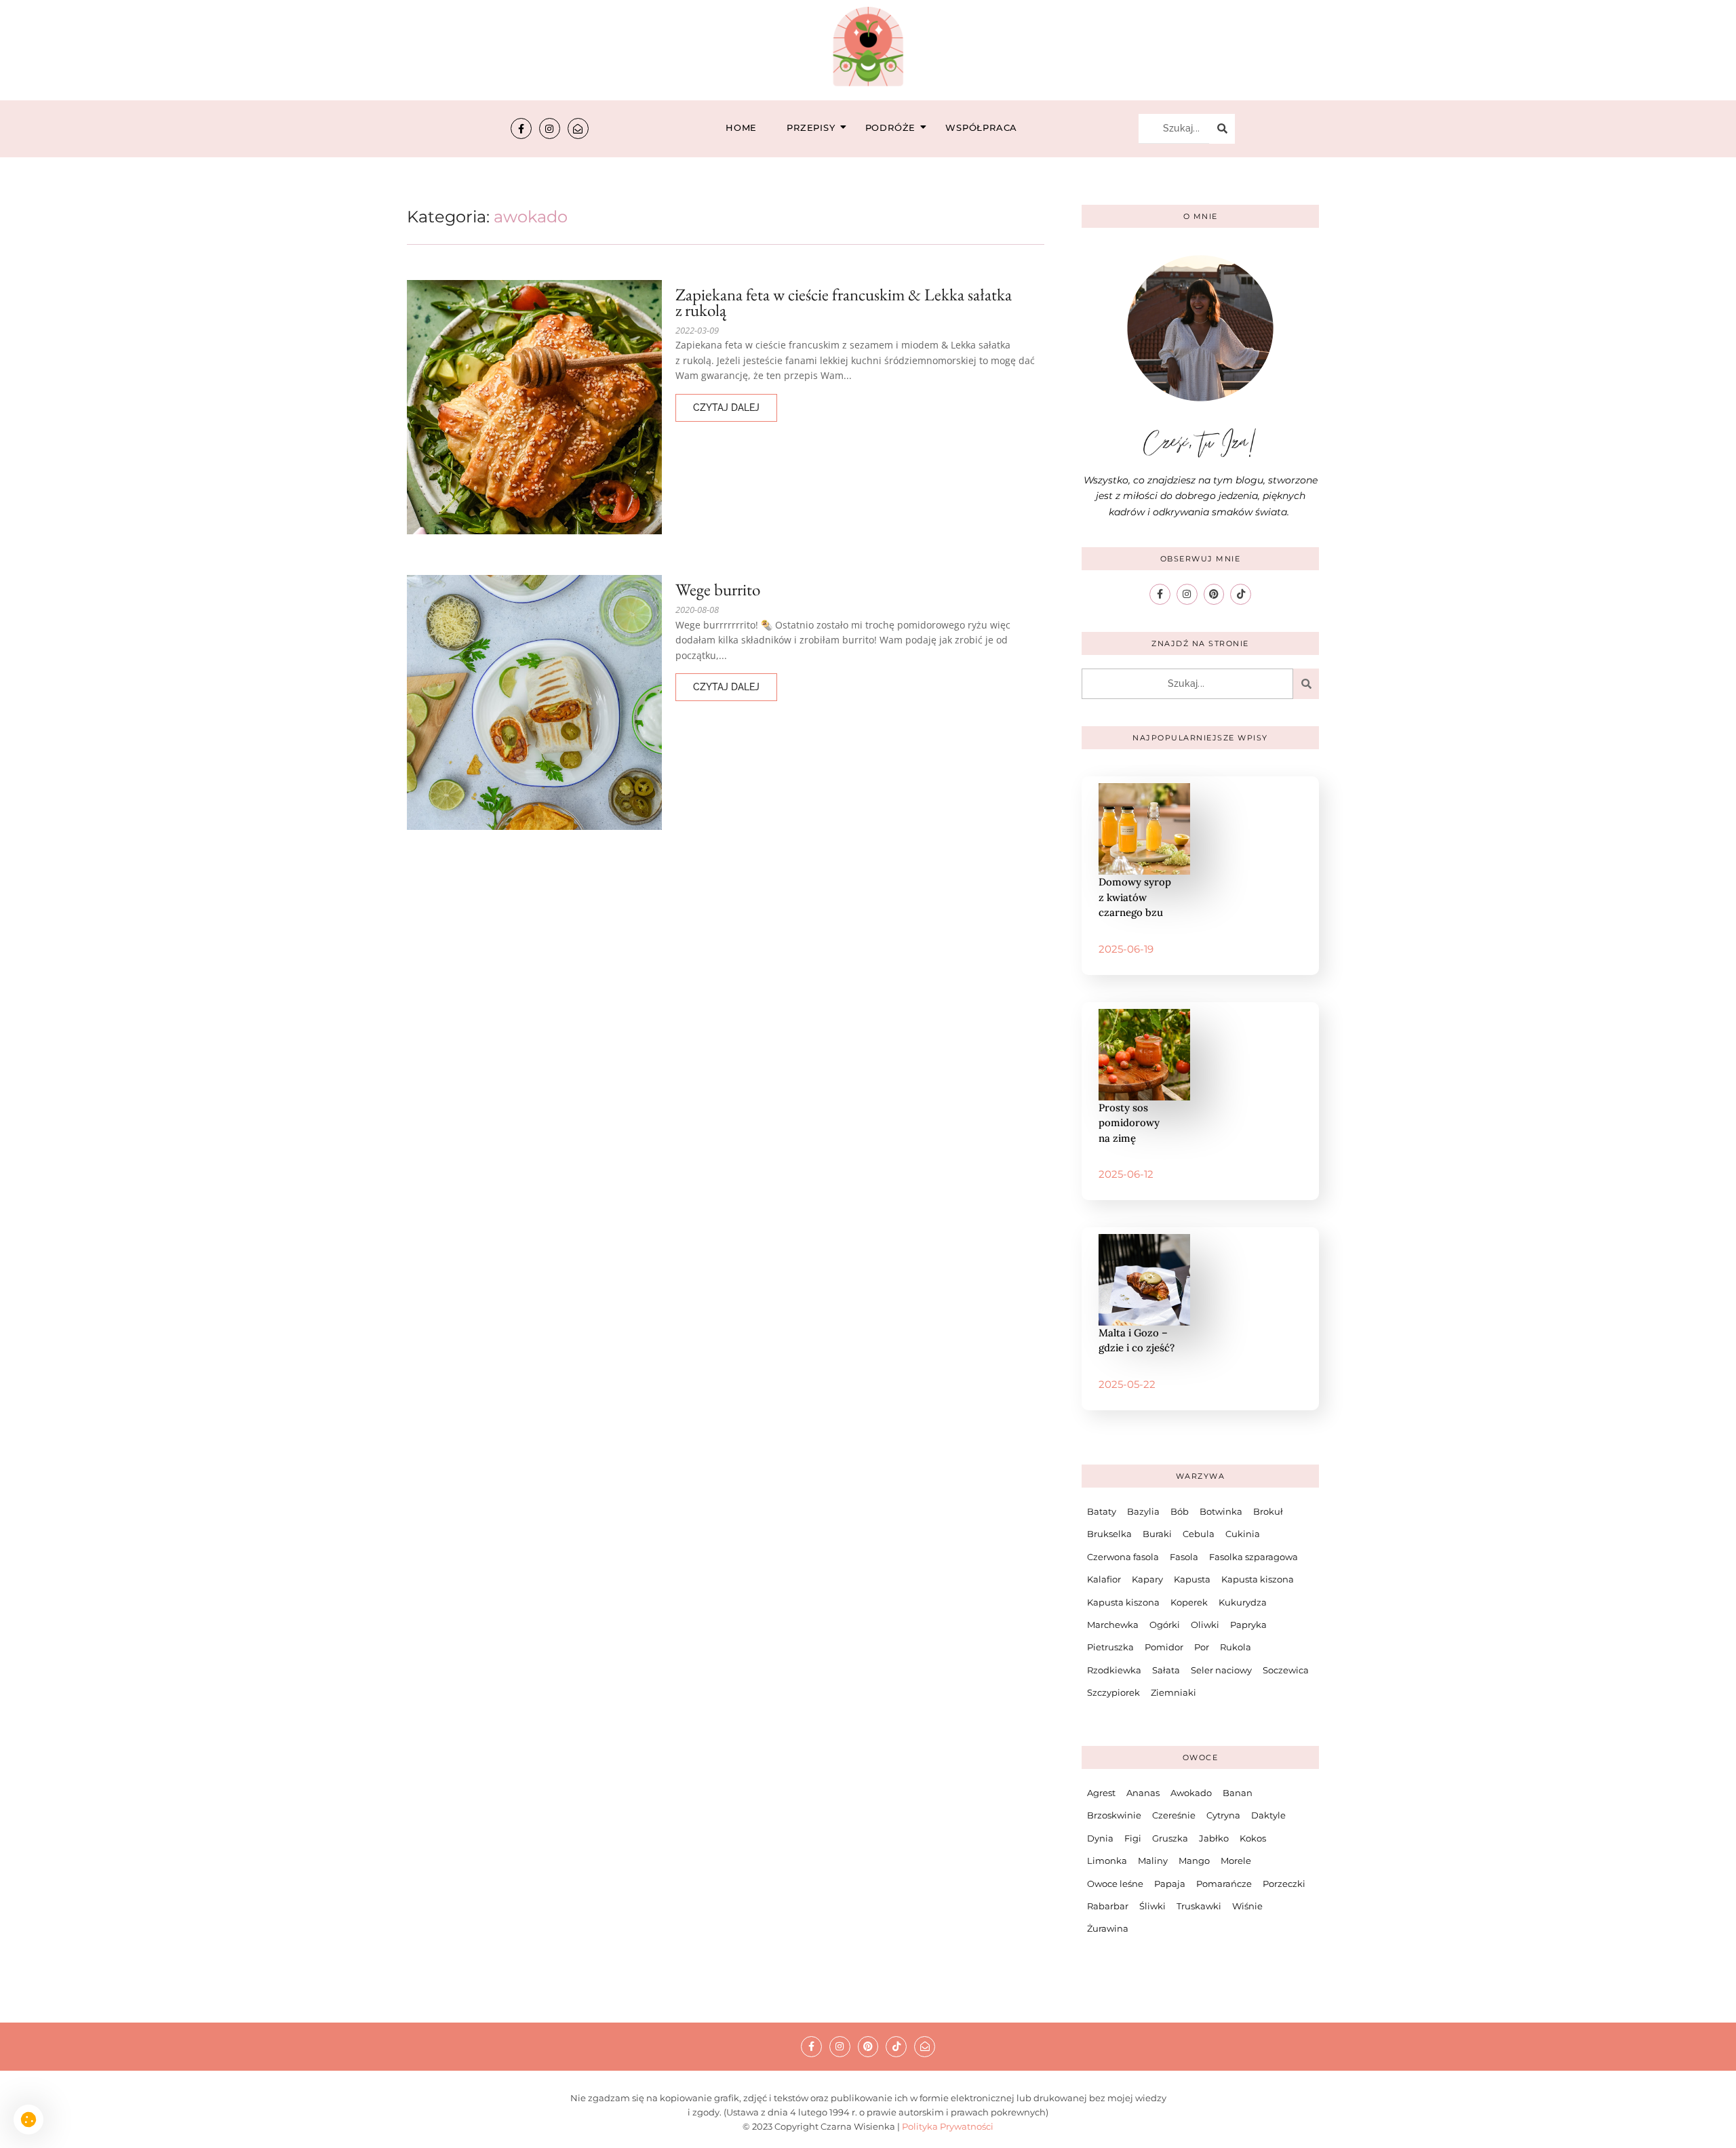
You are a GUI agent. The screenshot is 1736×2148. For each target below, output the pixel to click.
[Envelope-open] (578, 128)
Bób (1180, 1511)
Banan (1238, 1793)
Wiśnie (1247, 1906)
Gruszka (1170, 1838)
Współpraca (981, 127)
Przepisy (811, 127)
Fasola (1184, 1557)
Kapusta (1192, 1579)
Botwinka (1221, 1511)
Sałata (1166, 1670)
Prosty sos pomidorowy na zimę (1129, 1123)
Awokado (1191, 1793)
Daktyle (1268, 1815)
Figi (1133, 1838)
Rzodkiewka (1114, 1670)
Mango (1194, 1861)
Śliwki (1152, 1906)
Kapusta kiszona (1258, 1579)
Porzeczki (1284, 1884)
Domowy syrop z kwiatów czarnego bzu (1135, 897)
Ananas (1143, 1793)
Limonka (1107, 1861)
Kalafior (1104, 1579)
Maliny (1153, 1861)
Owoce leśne (1115, 1884)
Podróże (891, 127)
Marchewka (1113, 1625)
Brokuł (1268, 1511)
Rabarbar (1108, 1906)
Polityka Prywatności (948, 2126)
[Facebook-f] (521, 128)
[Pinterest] (1214, 594)
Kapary (1147, 1579)
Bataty (1102, 1511)
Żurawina (1108, 1928)
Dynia (1100, 1838)
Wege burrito (718, 590)
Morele (1236, 1861)
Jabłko (1214, 1838)
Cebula (1199, 1534)
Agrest (1101, 1793)
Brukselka (1109, 1534)
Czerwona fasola (1123, 1557)
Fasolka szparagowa (1254, 1557)
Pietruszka (1110, 1647)
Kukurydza (1243, 1602)
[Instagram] (550, 128)
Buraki (1157, 1534)
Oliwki (1205, 1625)
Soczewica (1286, 1670)
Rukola (1236, 1647)
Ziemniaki (1173, 1692)
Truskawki (1199, 1906)
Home (741, 127)
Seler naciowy (1221, 1670)
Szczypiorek (1113, 1692)
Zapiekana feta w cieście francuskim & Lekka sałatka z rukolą (844, 302)
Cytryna (1223, 1815)
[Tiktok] (1241, 594)
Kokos (1253, 1838)
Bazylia (1143, 1511)
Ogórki (1165, 1625)
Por (1202, 1647)
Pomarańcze (1224, 1884)
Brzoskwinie (1114, 1815)
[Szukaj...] (1222, 129)
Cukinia (1243, 1534)
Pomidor (1164, 1647)
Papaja (1170, 1884)
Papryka (1248, 1625)
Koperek (1189, 1602)
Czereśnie (1174, 1815)
